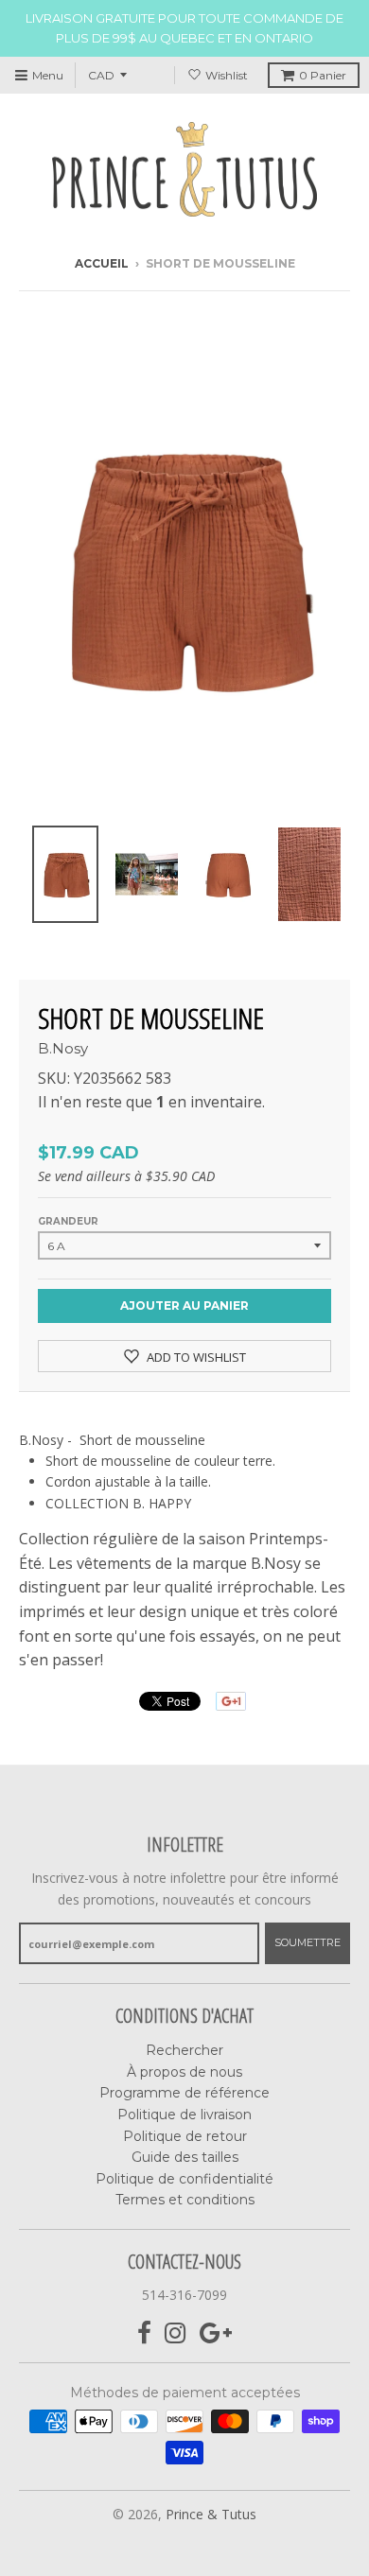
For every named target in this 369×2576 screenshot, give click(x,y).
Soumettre (307, 1942)
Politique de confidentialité (184, 2179)
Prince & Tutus (211, 2514)
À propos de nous (184, 2072)
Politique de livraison (184, 2115)
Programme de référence (184, 2093)
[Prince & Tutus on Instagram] (176, 2333)
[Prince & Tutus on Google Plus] (216, 2333)
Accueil (102, 263)
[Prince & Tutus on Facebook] (144, 2333)
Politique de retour (185, 2136)
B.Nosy (63, 1048)
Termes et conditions (185, 2200)
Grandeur (68, 1221)
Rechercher (184, 2050)
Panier (323, 75)
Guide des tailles (185, 2157)
